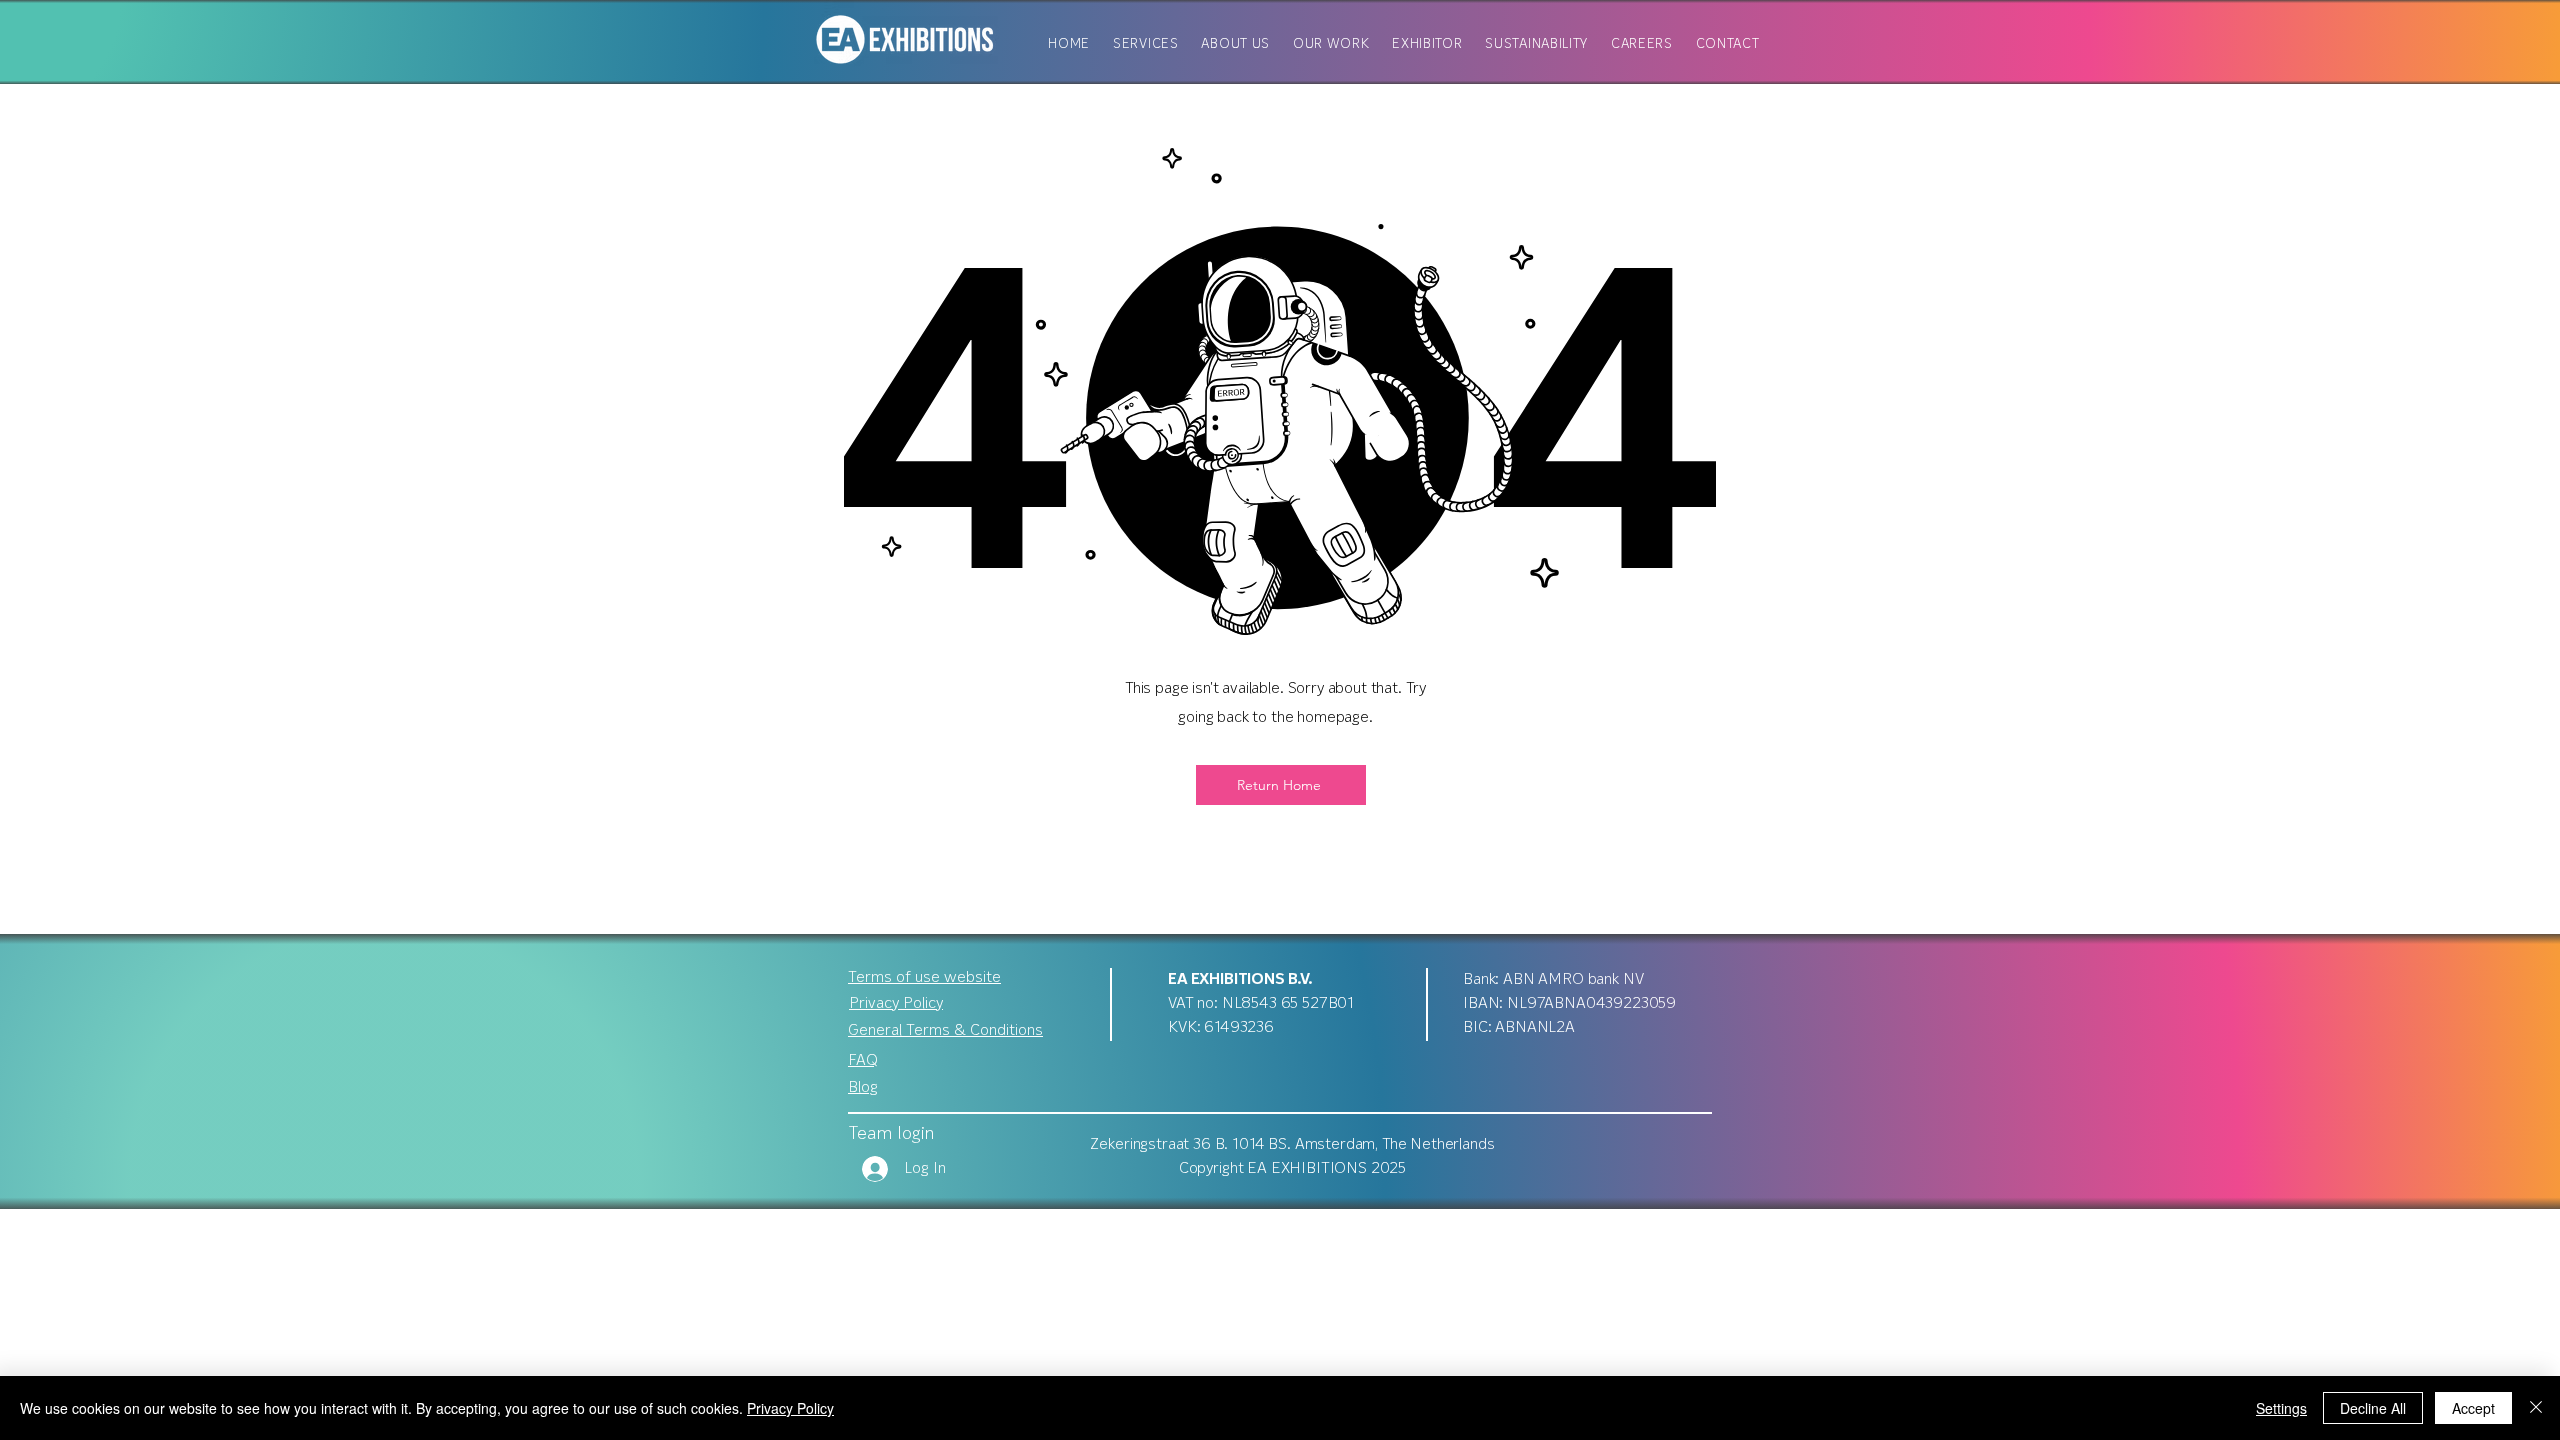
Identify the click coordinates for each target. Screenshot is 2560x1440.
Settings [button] (2281, 1408)
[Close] (2536, 1408)
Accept (2473, 1408)
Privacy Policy (790, 1408)
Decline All (2373, 1408)
